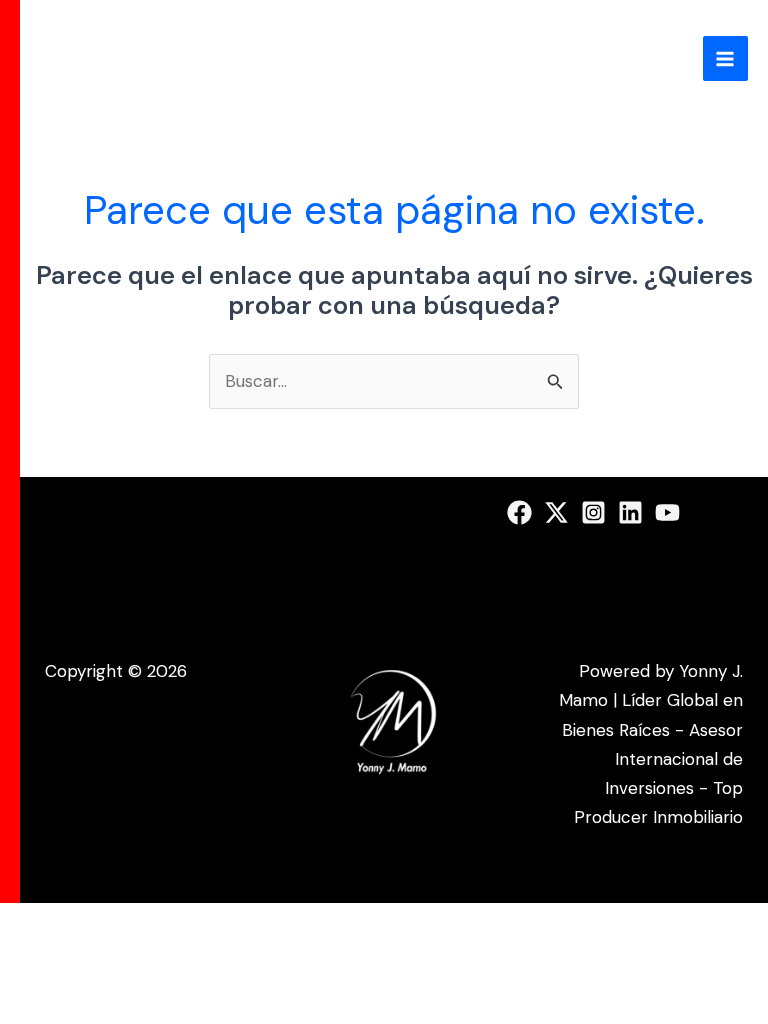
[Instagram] (593, 512)
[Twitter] (556, 512)
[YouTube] (667, 512)
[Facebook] (519, 512)
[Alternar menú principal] (726, 59)
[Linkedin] (630, 512)
